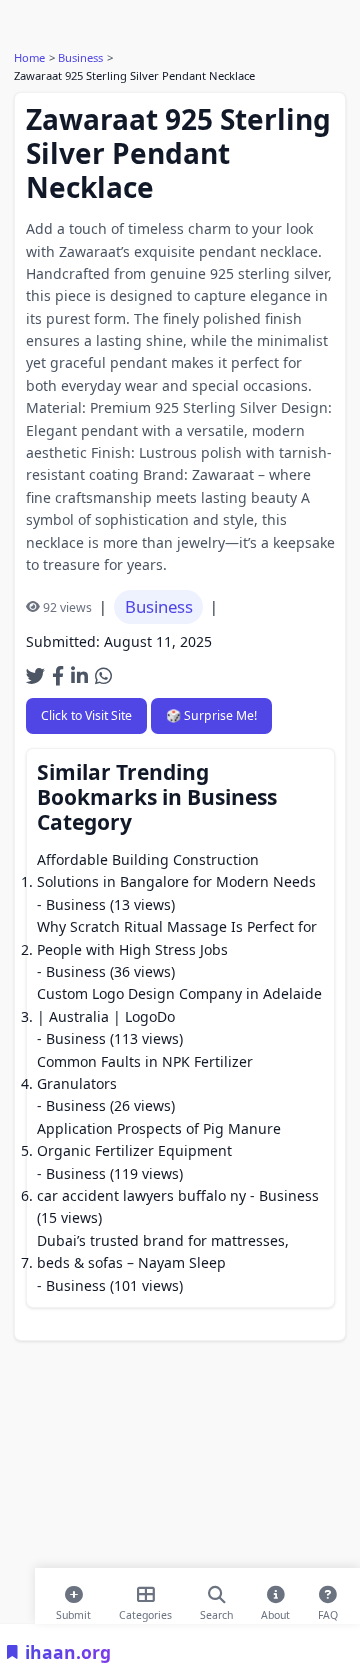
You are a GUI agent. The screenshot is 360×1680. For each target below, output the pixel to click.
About (275, 1611)
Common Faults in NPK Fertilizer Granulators (145, 1072)
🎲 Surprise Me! (211, 715)
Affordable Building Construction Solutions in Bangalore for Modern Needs (176, 870)
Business (80, 57)
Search (216, 1611)
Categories (145, 1611)
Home (29, 57)
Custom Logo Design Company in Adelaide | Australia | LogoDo (179, 1004)
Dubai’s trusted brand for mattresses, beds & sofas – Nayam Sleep (163, 1251)
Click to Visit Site (86, 715)
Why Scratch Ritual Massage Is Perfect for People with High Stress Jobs (177, 937)
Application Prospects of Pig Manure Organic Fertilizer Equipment (159, 1139)
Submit (73, 1611)
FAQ (328, 1611)
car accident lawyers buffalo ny (141, 1195)
